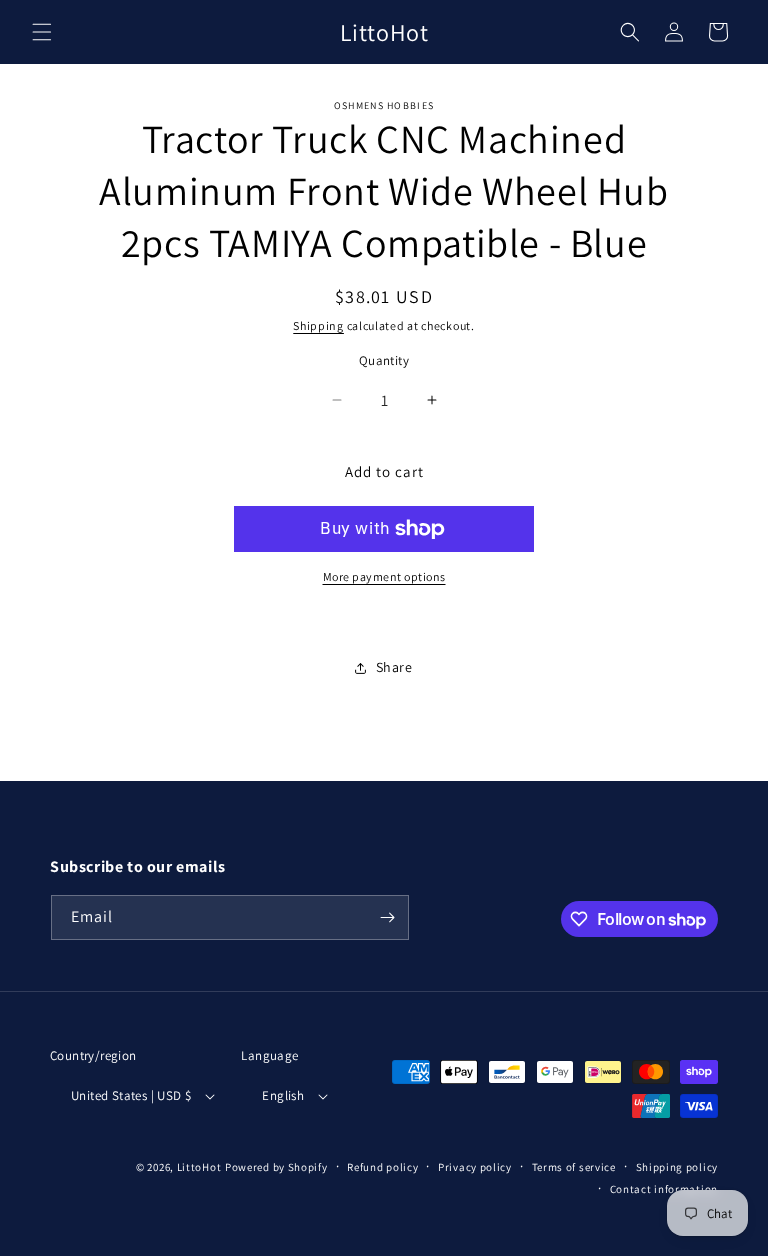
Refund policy (382, 1167)
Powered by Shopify (276, 1167)
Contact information (664, 1189)
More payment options (384, 576)
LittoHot (199, 1167)
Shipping (318, 325)
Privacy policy (475, 1167)
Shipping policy (677, 1167)
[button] (42, 32)
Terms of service (574, 1167)
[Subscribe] (387, 917)
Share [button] (394, 667)
